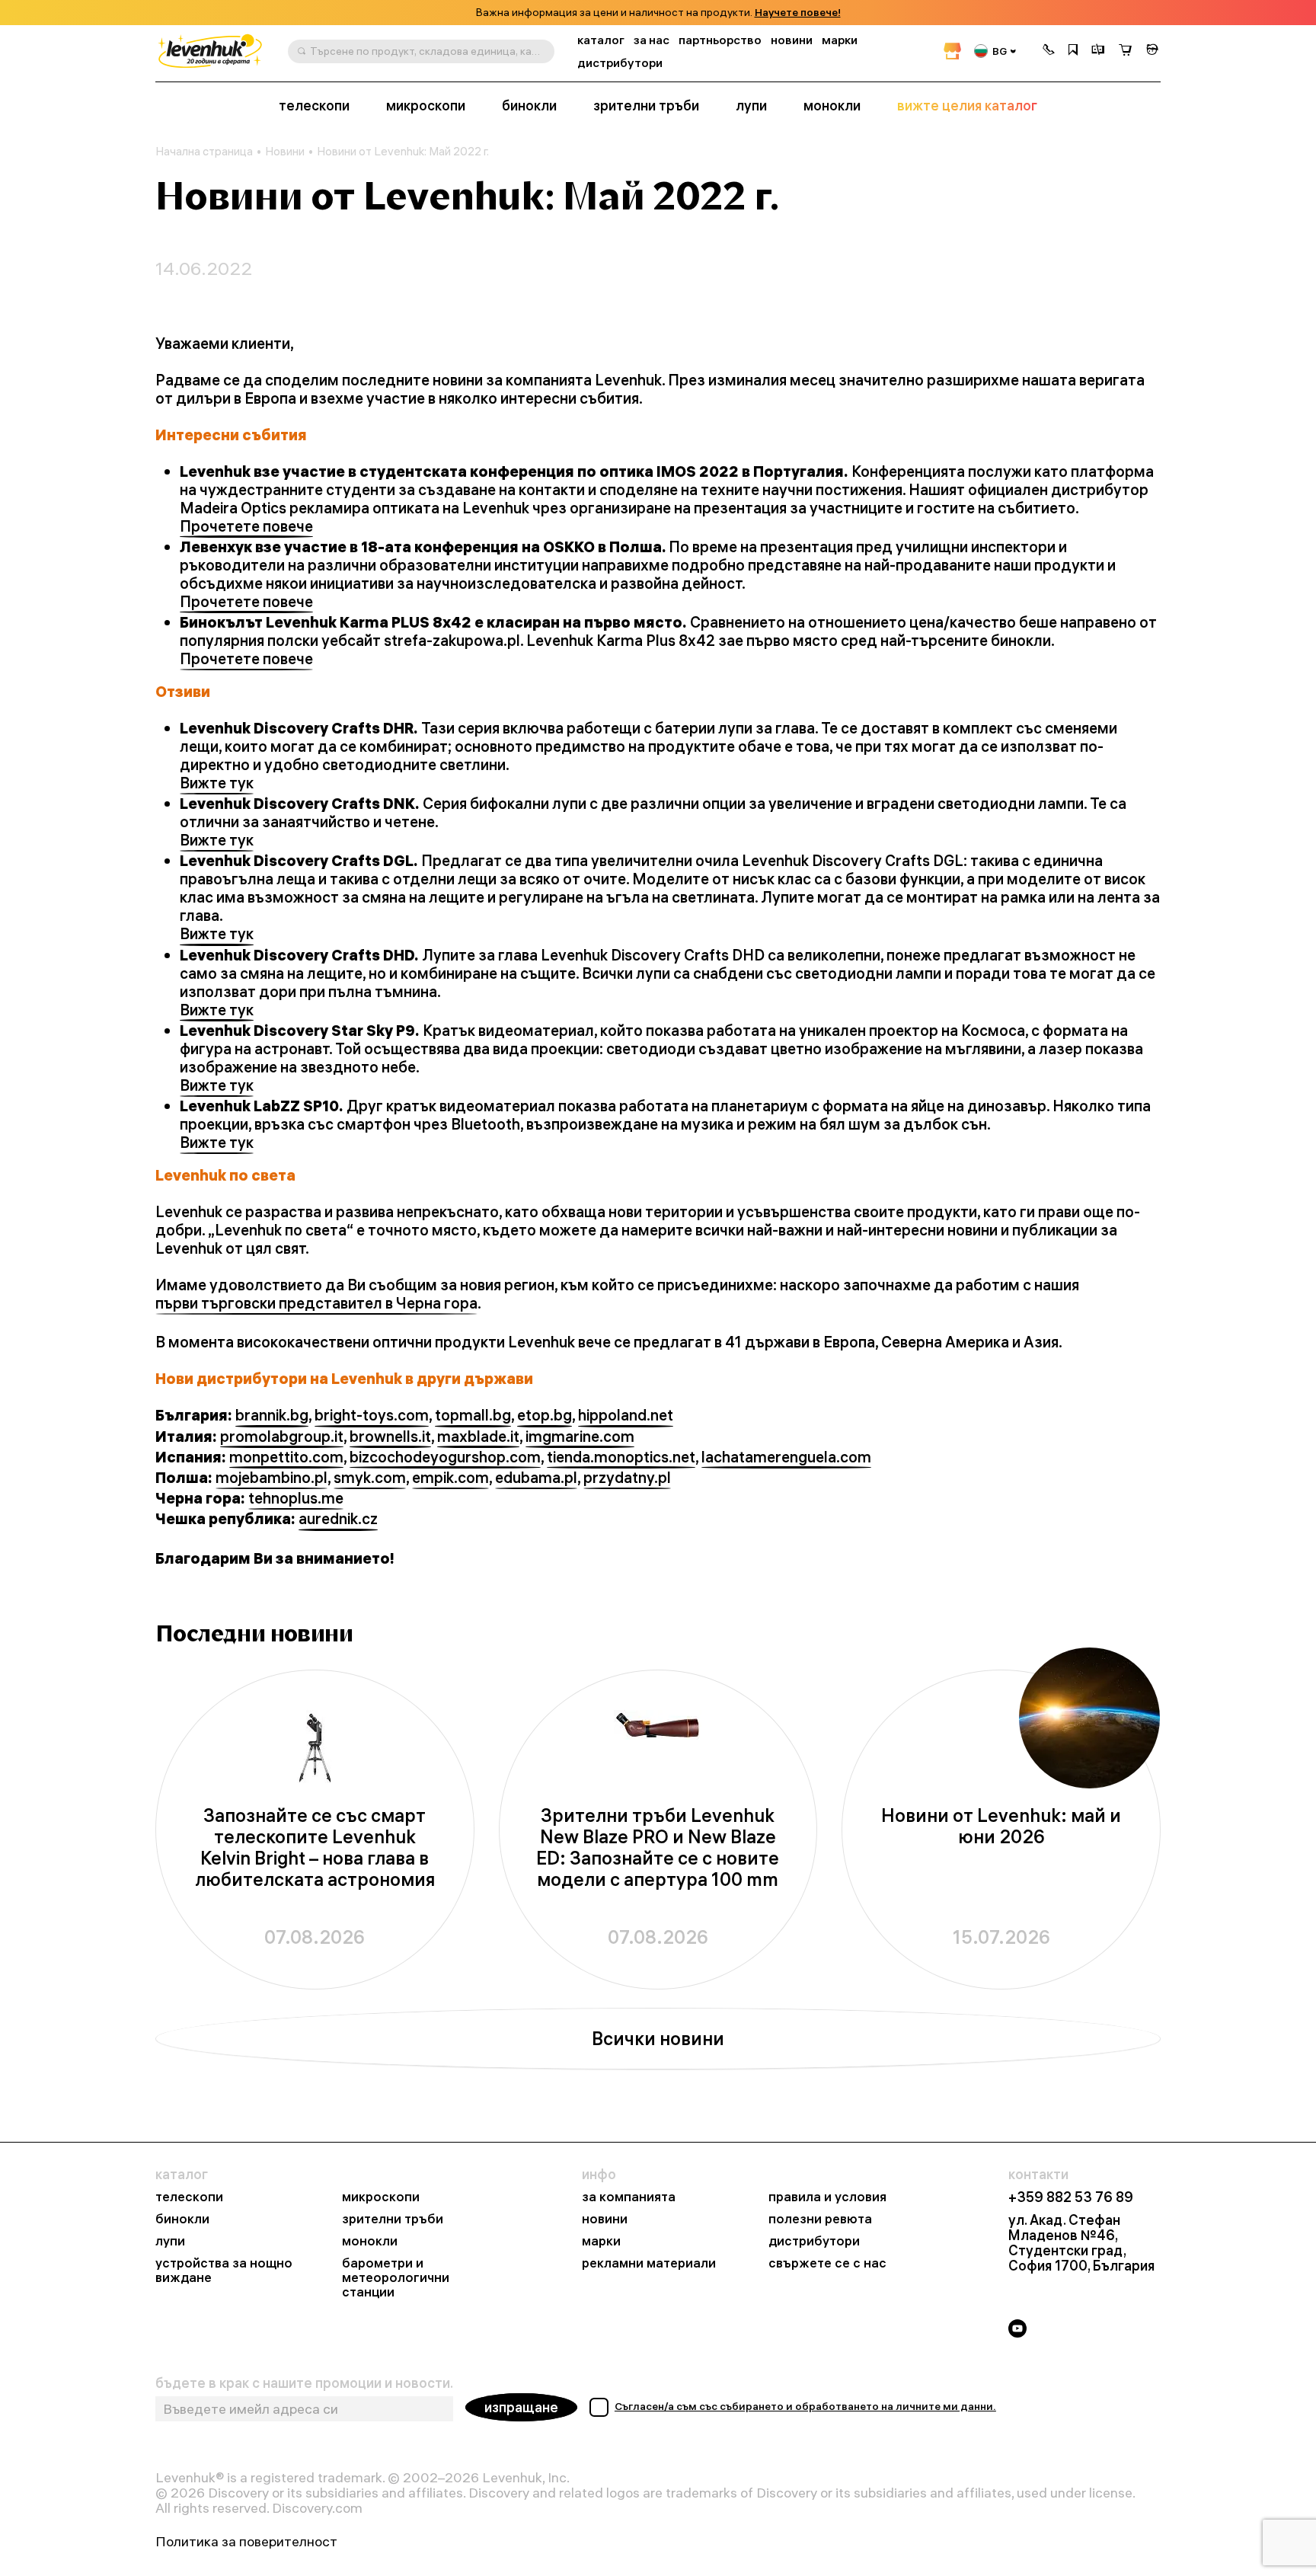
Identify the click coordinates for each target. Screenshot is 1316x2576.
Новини (285, 152)
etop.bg (545, 1415)
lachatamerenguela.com (786, 1457)
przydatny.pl (627, 1478)
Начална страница (204, 152)
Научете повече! (798, 13)
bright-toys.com (372, 1415)
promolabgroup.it (282, 1437)
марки (840, 40)
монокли (832, 106)
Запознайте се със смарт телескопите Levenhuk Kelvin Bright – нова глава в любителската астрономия (315, 1847)
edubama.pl (536, 1478)
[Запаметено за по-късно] (1073, 51)
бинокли (529, 106)
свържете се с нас (827, 2263)
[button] (1049, 51)
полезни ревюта (820, 2219)
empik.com (450, 1478)
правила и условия (827, 2197)
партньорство (720, 40)
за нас (652, 40)
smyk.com (370, 1478)
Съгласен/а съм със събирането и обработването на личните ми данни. (805, 2406)
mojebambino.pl (272, 1478)
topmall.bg (473, 1415)
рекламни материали (649, 2263)
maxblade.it (478, 1437)
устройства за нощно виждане (224, 2271)
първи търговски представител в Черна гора (316, 1303)
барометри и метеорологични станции (396, 2278)
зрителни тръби (646, 106)
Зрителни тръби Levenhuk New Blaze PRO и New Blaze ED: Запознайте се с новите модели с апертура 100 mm (658, 1847)
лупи (751, 106)
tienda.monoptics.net (621, 1457)
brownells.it (390, 1437)
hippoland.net (626, 1415)
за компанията (629, 2197)
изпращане (521, 2407)
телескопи (314, 106)
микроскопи (426, 106)
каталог (601, 40)
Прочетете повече (246, 526)
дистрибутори (620, 63)
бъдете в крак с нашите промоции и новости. (304, 2383)
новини (792, 40)
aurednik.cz (338, 1519)
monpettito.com (286, 1457)
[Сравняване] (1098, 51)
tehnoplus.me (296, 1498)
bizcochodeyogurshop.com (445, 1457)
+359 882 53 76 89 (1071, 2197)
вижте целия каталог (967, 106)
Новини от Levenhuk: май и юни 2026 (1001, 1826)
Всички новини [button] (658, 2038)
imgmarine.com (580, 1437)
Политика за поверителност (246, 2542)
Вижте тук (217, 783)
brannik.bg (272, 1415)
